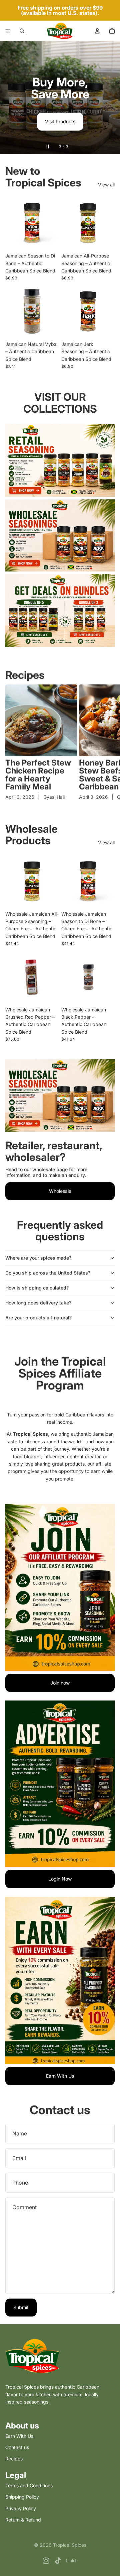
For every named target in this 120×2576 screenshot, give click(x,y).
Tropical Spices (70, 2545)
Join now (60, 1683)
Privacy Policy (21, 2508)
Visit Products (60, 121)
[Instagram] (46, 2561)
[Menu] (8, 31)
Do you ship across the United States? (48, 1273)
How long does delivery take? (38, 1303)
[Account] (97, 31)
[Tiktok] (58, 2561)
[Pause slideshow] (48, 147)
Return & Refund (23, 2520)
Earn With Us (60, 2076)
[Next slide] (109, 97)
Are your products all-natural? (38, 1318)
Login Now (60, 1879)
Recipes (25, 675)
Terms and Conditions (29, 2485)
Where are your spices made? (38, 1258)
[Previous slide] (11, 97)
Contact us (17, 2447)
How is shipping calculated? (37, 1288)
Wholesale (60, 1191)
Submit (21, 2307)
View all (106, 185)
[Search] (22, 31)
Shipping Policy (22, 2497)
